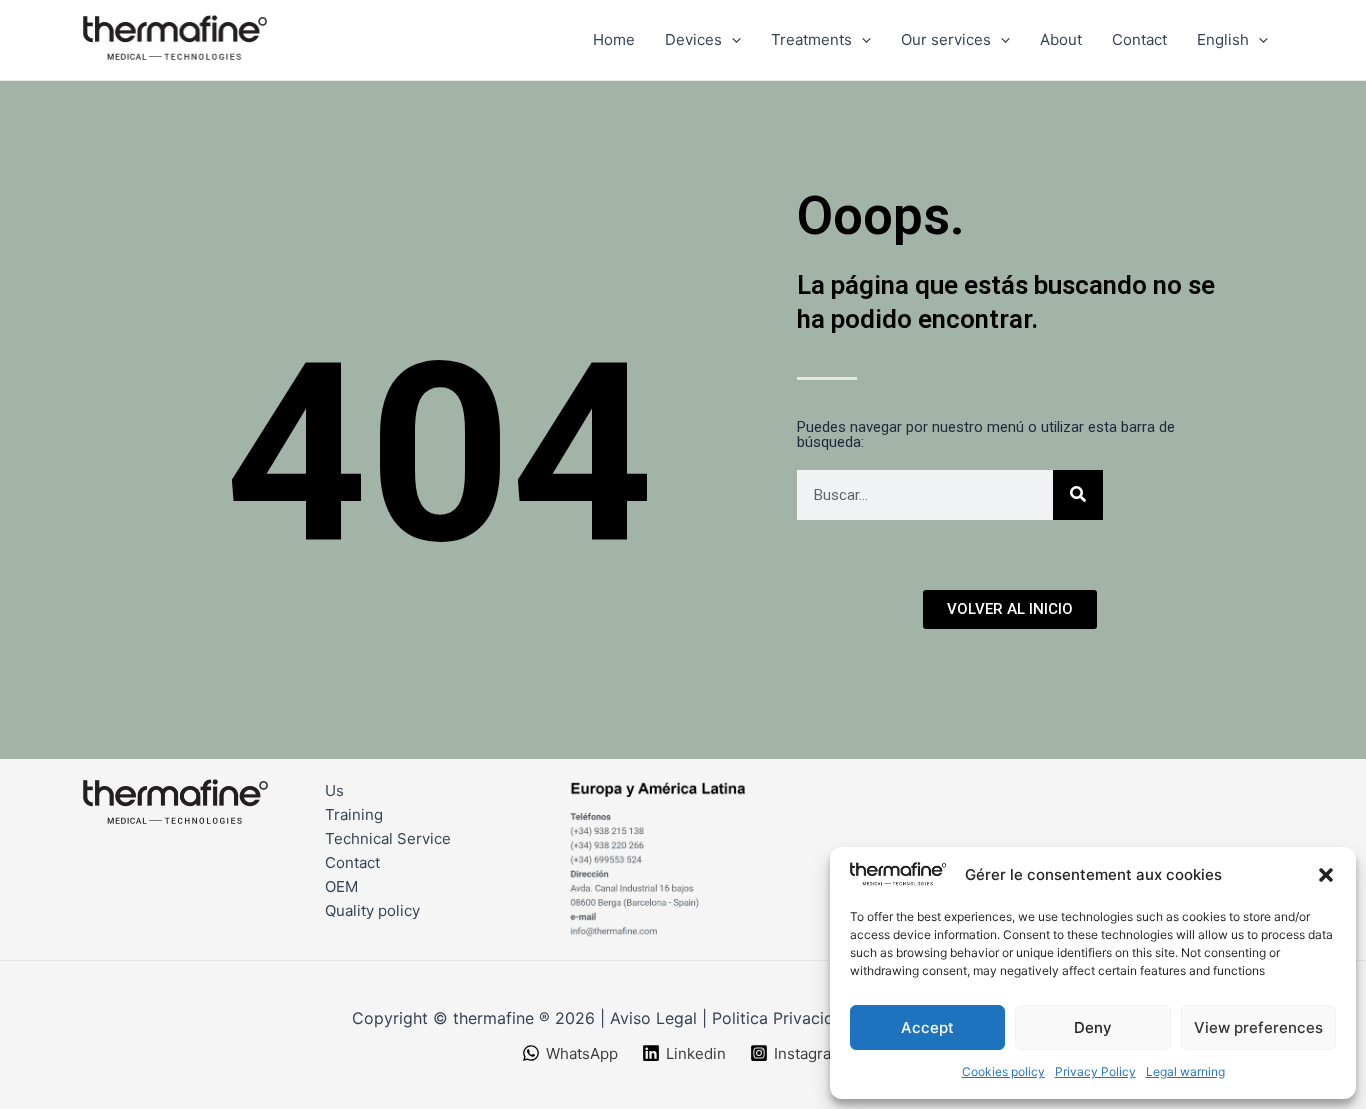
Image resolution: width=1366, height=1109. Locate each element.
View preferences (1258, 1027)
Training (354, 814)
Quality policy (372, 910)
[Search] (1078, 495)
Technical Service (388, 838)
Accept (927, 1027)
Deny (1093, 1027)
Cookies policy (1003, 1071)
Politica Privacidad (782, 1018)
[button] (1326, 875)
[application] (731, 40)
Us (334, 790)
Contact (352, 862)
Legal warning (1185, 1071)
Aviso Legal (653, 1018)
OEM (341, 886)
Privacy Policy (1095, 1071)
